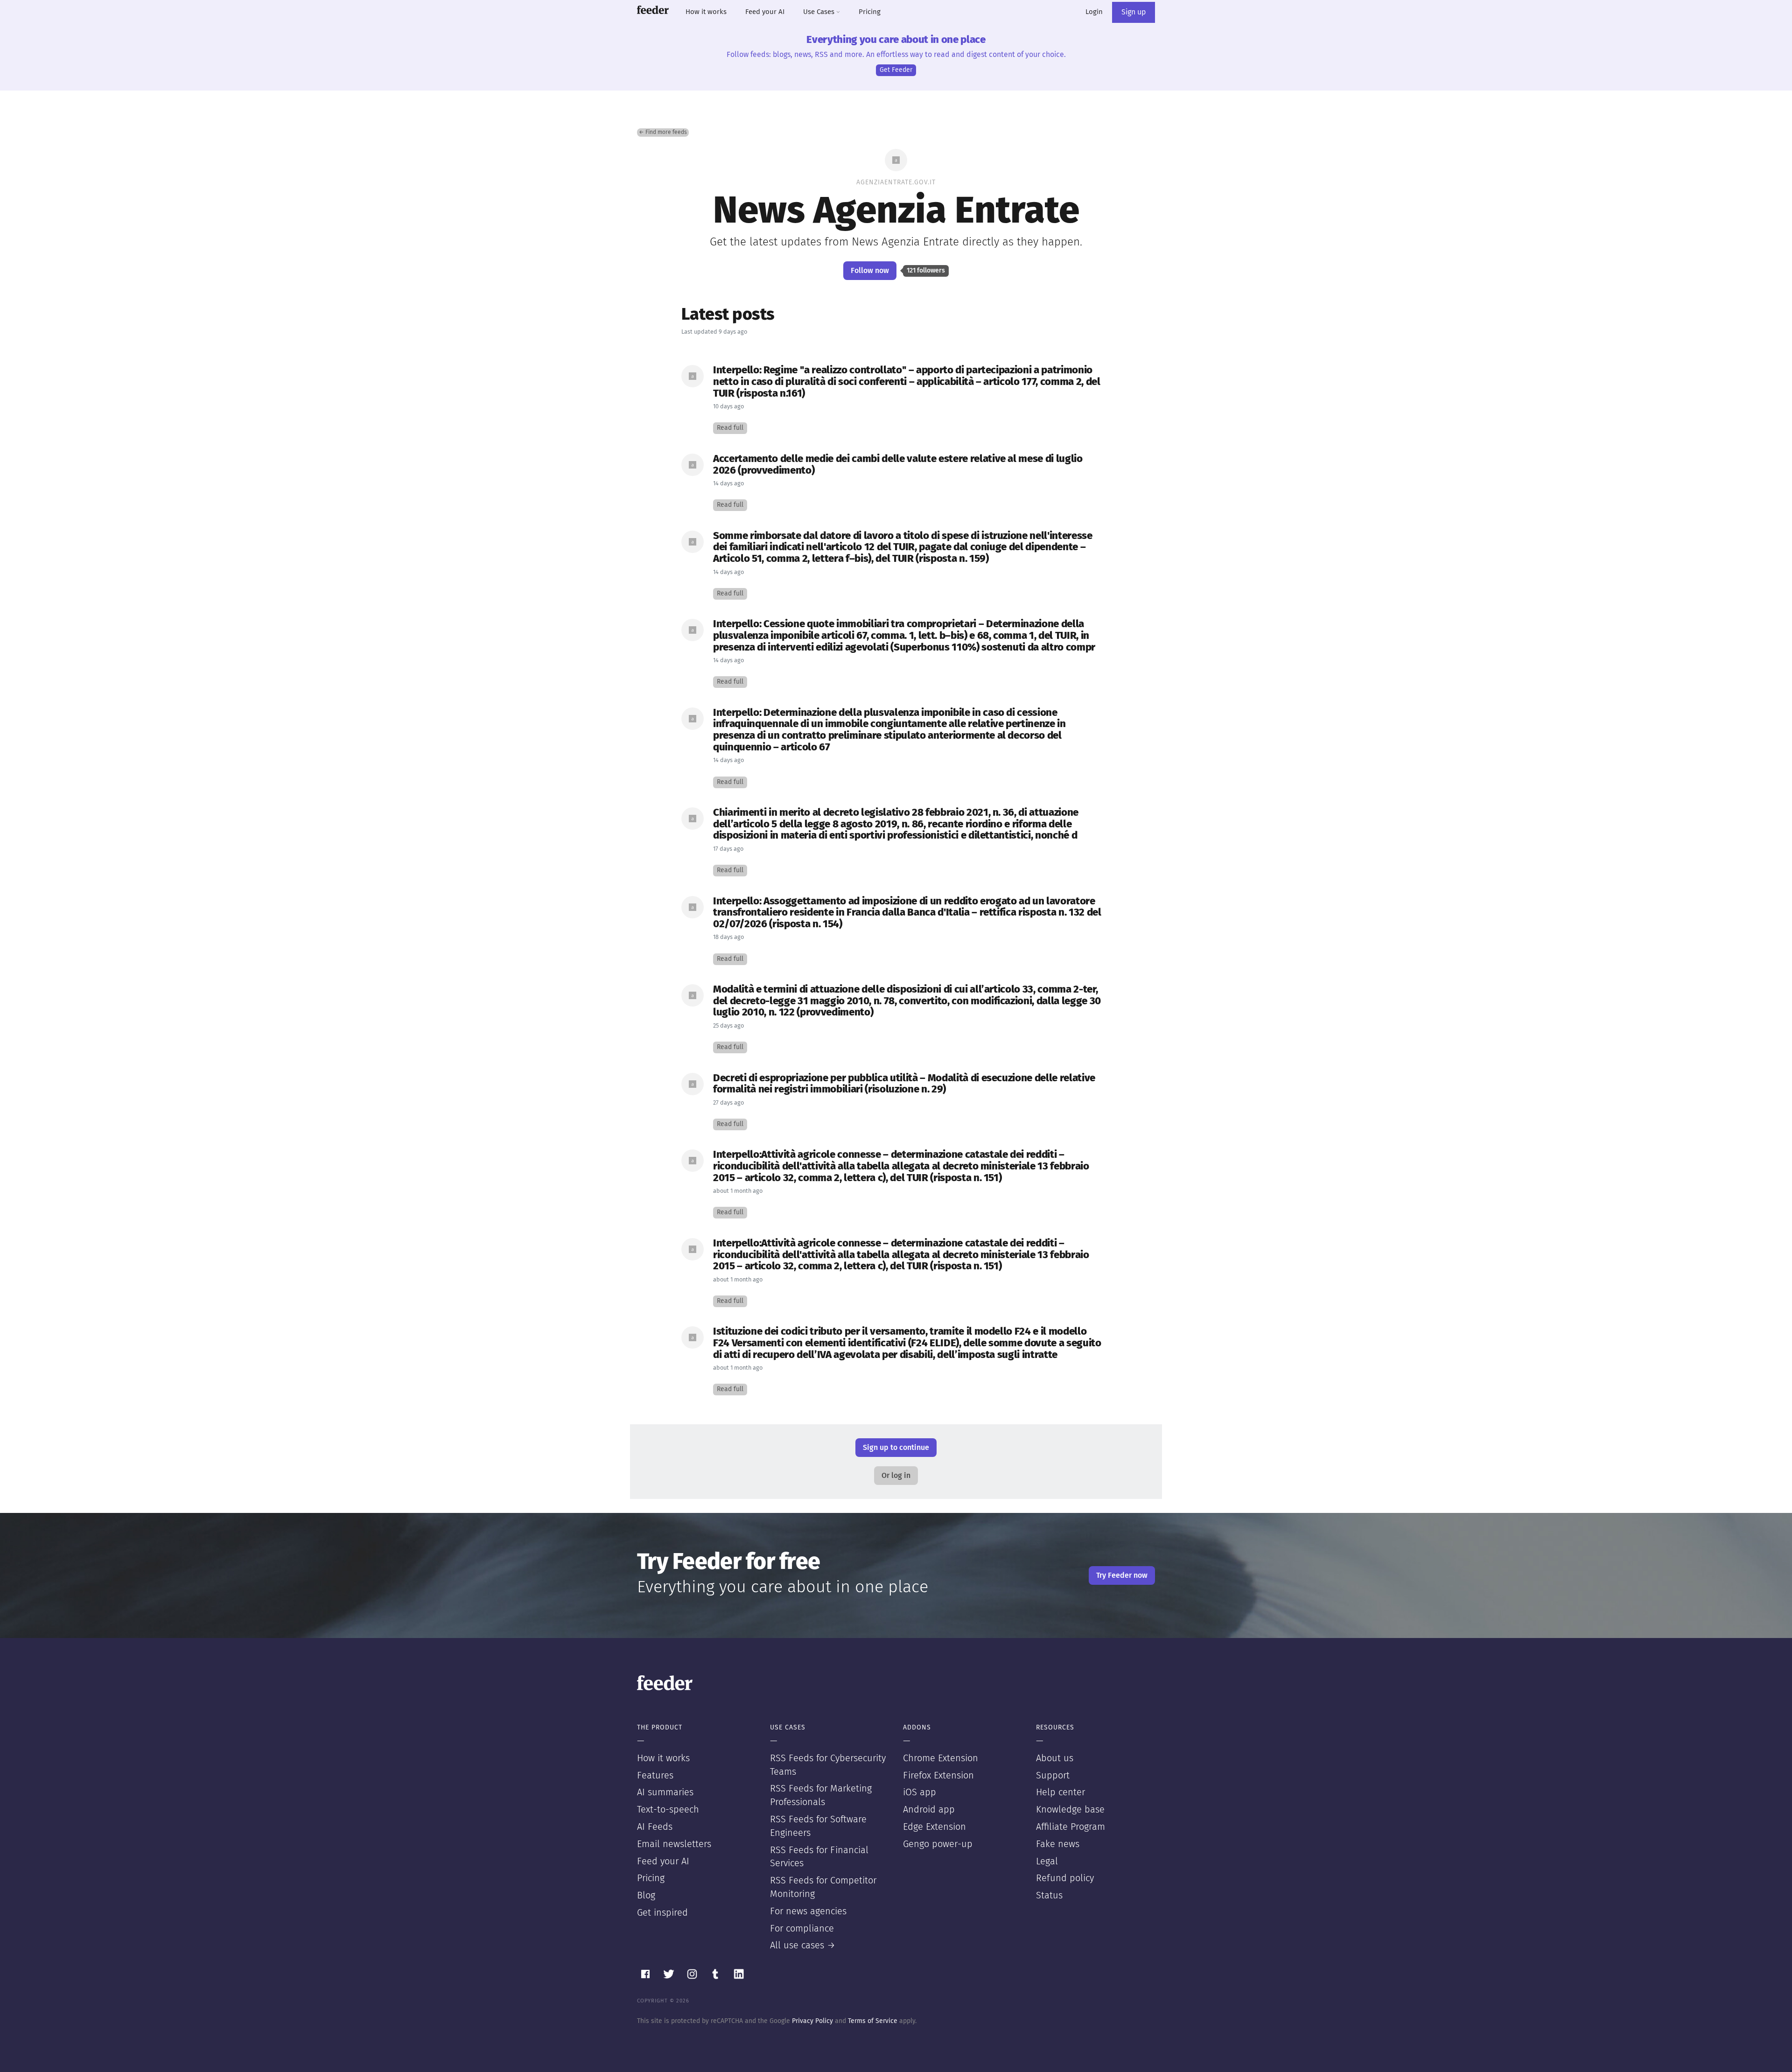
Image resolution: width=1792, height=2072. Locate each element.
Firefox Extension (938, 1776)
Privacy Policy (812, 2021)
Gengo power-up (938, 1844)
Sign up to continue (896, 1448)
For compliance (802, 1929)
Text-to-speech (668, 1810)
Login (1094, 12)
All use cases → (803, 1946)
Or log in (896, 1476)
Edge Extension (934, 1827)
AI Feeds (655, 1827)
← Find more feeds (663, 133)
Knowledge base (1070, 1810)
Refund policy (1065, 1878)
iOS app (920, 1792)
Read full (730, 428)
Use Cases (820, 12)
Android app (929, 1810)
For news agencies (808, 1911)
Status (1049, 1896)
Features (655, 1776)
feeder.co (653, 10)
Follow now (870, 271)
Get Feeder (896, 70)
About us (1055, 1758)
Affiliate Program (1071, 1827)
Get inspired (662, 1913)
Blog (646, 1896)
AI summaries (665, 1792)
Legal (1047, 1862)
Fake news (1058, 1844)
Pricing (870, 12)
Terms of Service (873, 2021)
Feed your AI (765, 12)
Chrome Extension (941, 1758)
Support (1053, 1776)
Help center (1060, 1792)
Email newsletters (674, 1844)
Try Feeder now (1122, 1575)
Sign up (1134, 12)
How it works (706, 12)
